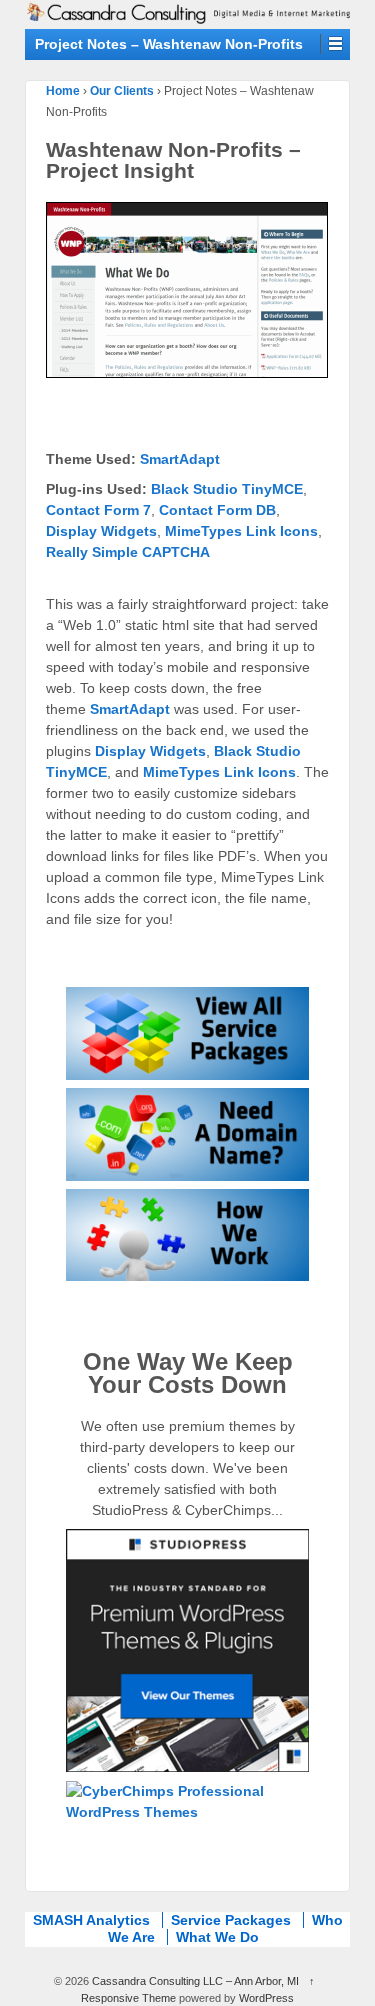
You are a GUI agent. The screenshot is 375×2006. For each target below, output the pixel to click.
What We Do (217, 1937)
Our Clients (122, 91)
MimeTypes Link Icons (241, 531)
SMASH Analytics (91, 1920)
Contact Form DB (217, 510)
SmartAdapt (180, 459)
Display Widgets (101, 531)
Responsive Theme (128, 1998)
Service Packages (231, 1920)
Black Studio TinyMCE (227, 489)
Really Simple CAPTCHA (128, 552)
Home (63, 91)
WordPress (266, 1998)
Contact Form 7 (98, 510)
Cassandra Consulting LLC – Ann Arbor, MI (195, 1981)
